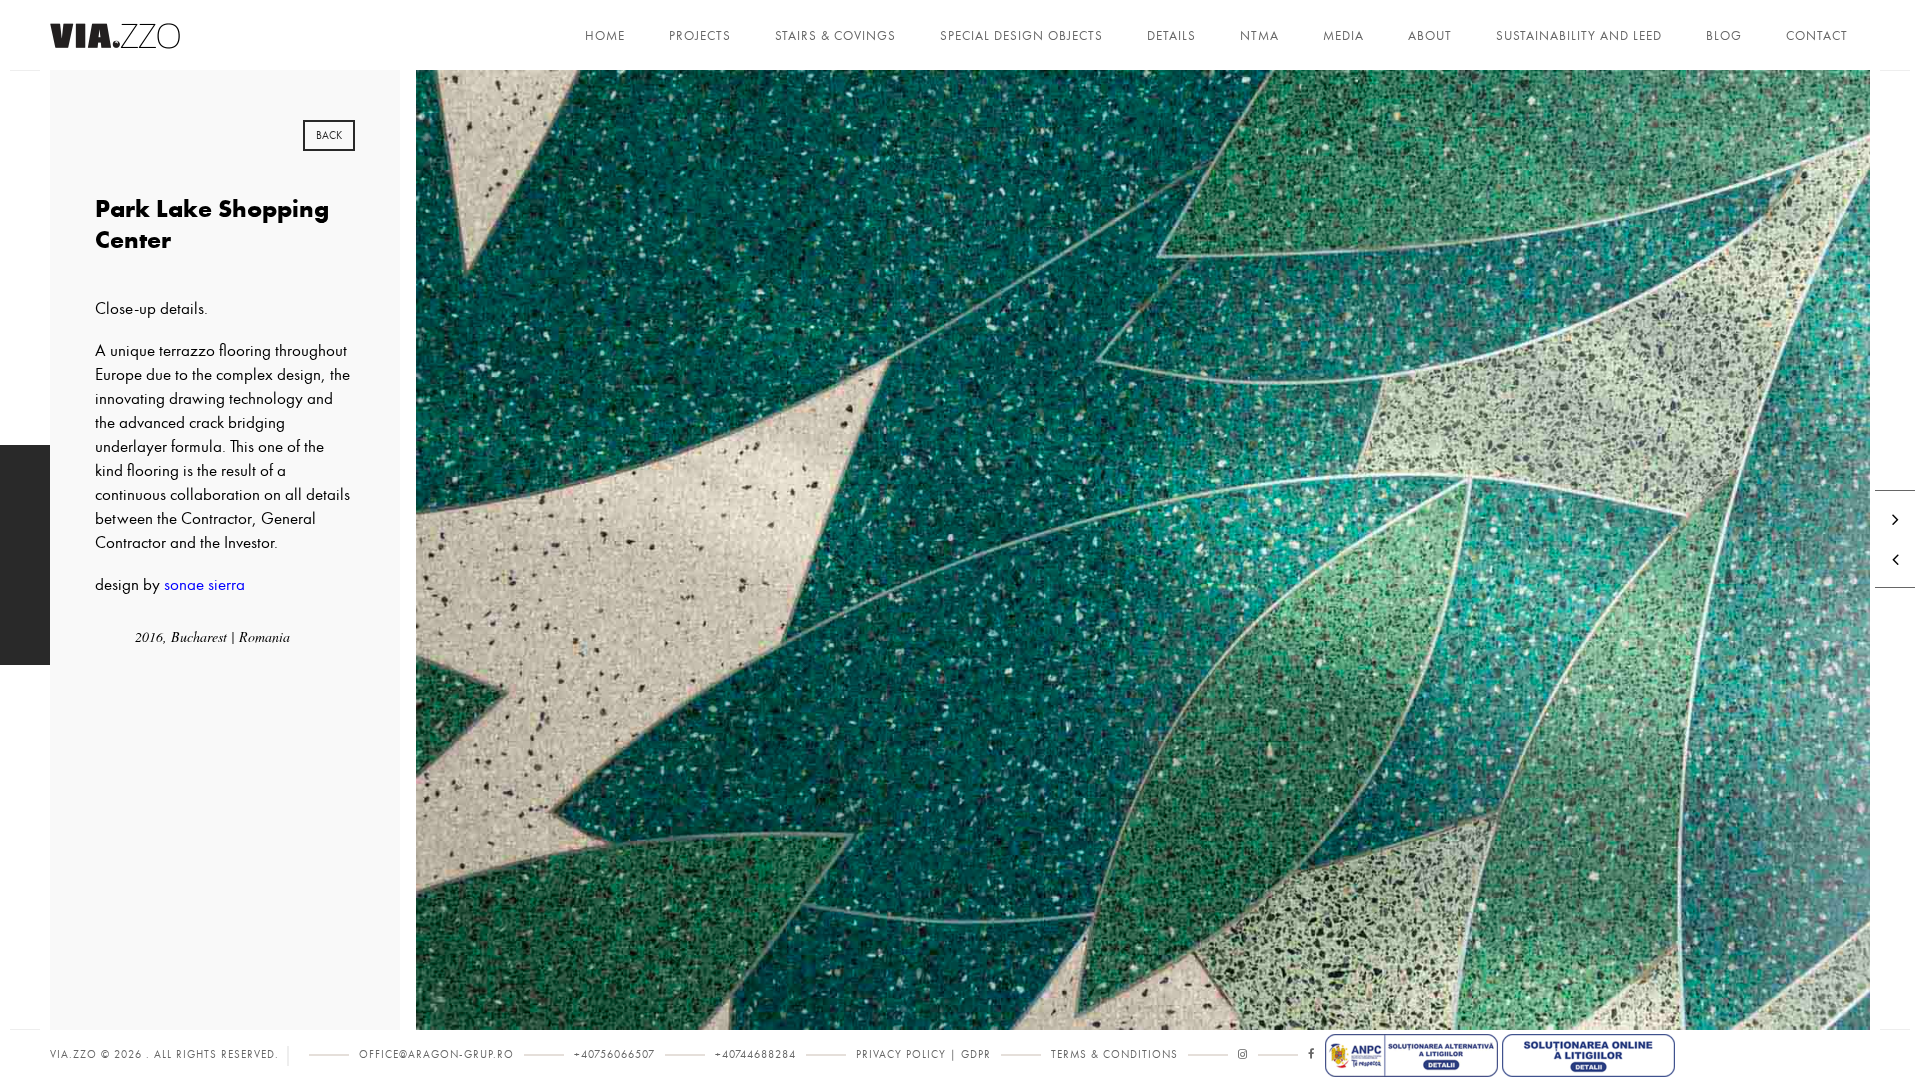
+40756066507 (614, 1054)
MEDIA (1343, 36)
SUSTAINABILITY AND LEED (1579, 36)
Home (605, 36)
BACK (329, 135)
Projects (700, 36)
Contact (1817, 36)
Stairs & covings (835, 36)
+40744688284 (755, 1054)
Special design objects (1021, 36)
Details (1171, 36)
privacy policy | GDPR (923, 1054)
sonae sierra (204, 585)
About (1430, 36)
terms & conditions (1114, 1054)
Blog (1724, 36)
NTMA (1259, 36)
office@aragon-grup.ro (436, 1054)
